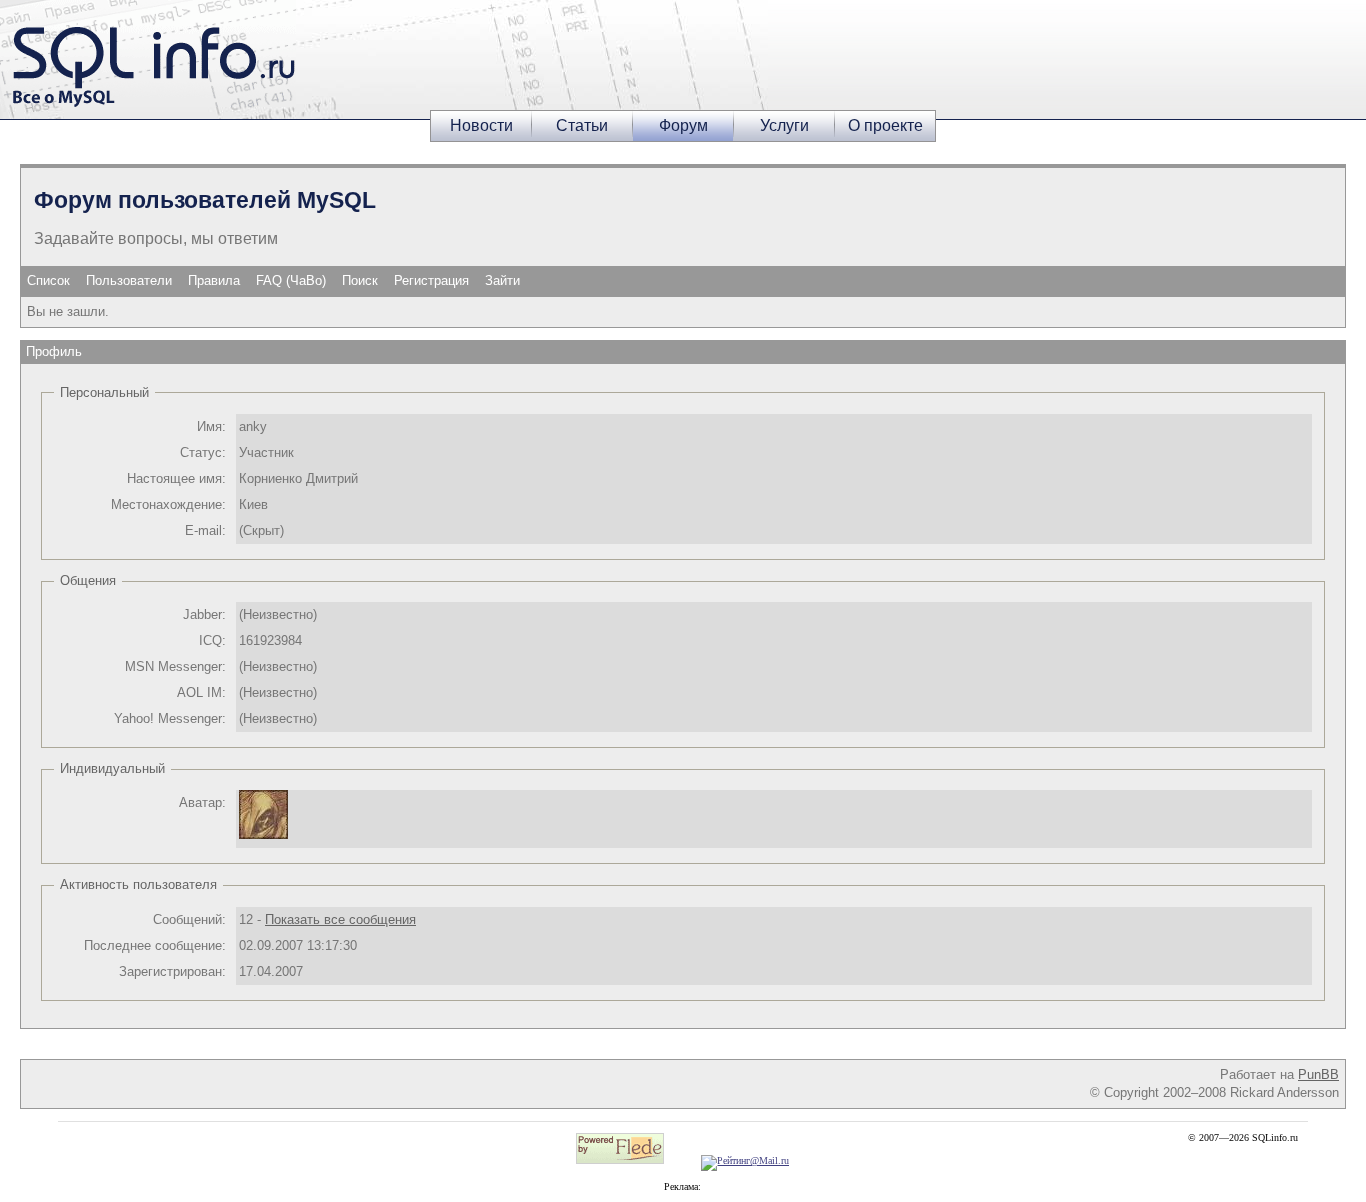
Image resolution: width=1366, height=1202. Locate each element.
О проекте (885, 125)
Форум (683, 125)
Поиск (360, 280)
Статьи (582, 125)
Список (48, 280)
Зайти (502, 280)
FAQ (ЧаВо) (291, 280)
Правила (214, 280)
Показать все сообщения (340, 919)
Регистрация (431, 280)
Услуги (784, 125)
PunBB (1318, 1074)
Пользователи (129, 280)
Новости (481, 125)
